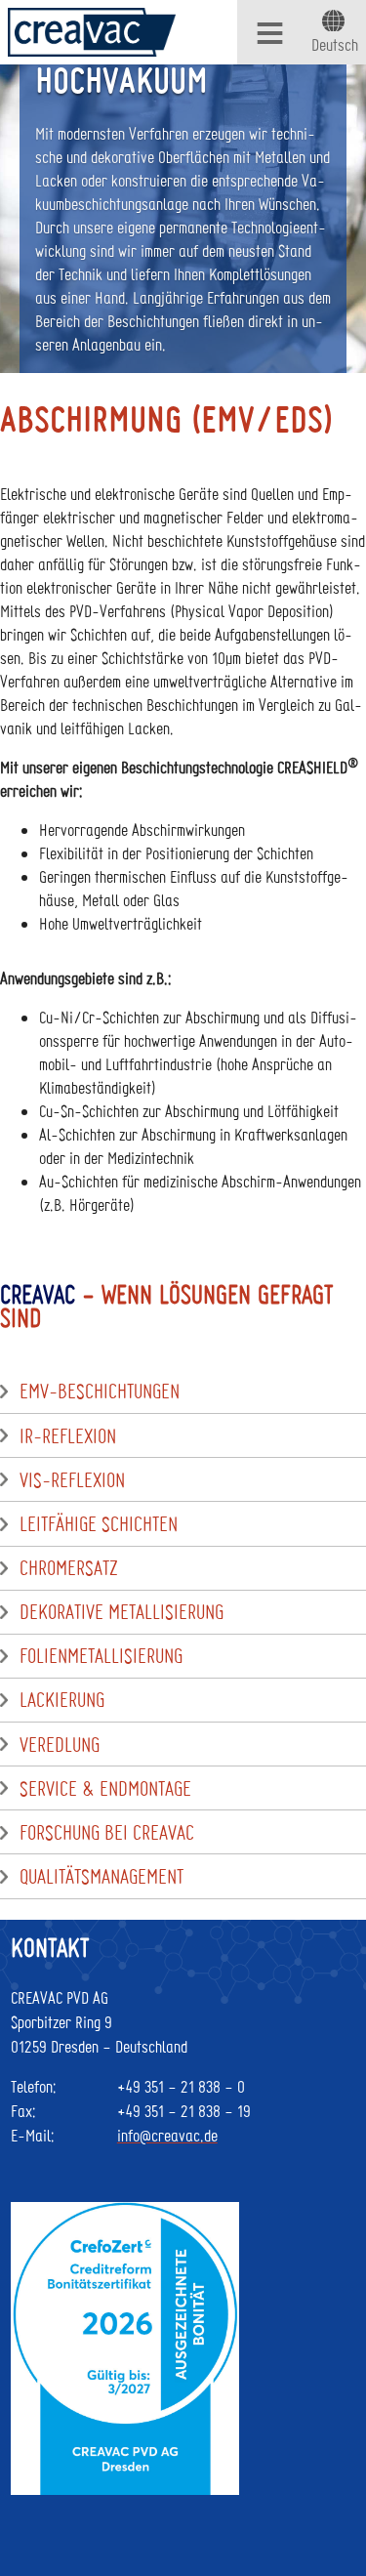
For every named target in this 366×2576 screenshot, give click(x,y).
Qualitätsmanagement (102, 1877)
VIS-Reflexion (72, 1480)
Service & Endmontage (105, 1789)
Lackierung (62, 1700)
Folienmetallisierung (101, 1656)
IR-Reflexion (68, 1436)
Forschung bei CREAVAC (107, 1833)
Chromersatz (69, 1568)
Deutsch (335, 44)
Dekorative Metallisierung (122, 1612)
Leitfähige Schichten (99, 1524)
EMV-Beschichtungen (100, 1392)
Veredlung (60, 1745)
